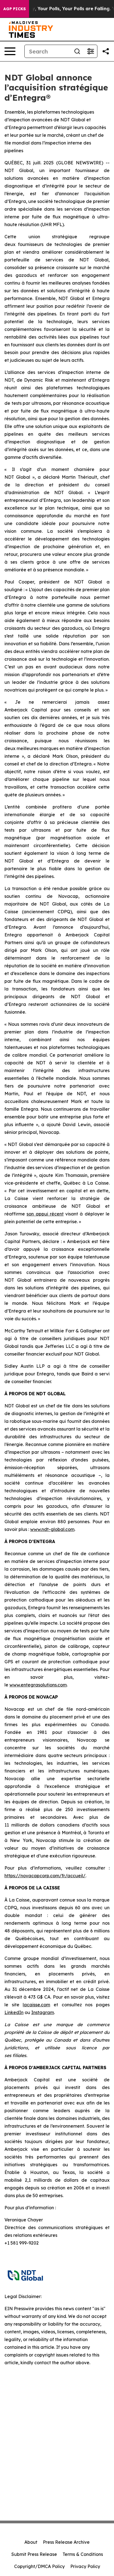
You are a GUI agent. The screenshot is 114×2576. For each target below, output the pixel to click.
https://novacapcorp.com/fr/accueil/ (45, 1876)
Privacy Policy (85, 2566)
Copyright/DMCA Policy (39, 2566)
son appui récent (45, 1214)
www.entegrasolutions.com (38, 1685)
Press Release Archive (66, 2542)
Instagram (43, 2012)
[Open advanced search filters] (90, 51)
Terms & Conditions (83, 2554)
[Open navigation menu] (10, 51)
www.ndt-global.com (52, 1529)
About (31, 2542)
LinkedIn (14, 2012)
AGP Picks (15, 9)
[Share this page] (106, 51)
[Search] (77, 51)
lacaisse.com (36, 2005)
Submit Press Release (34, 2554)
